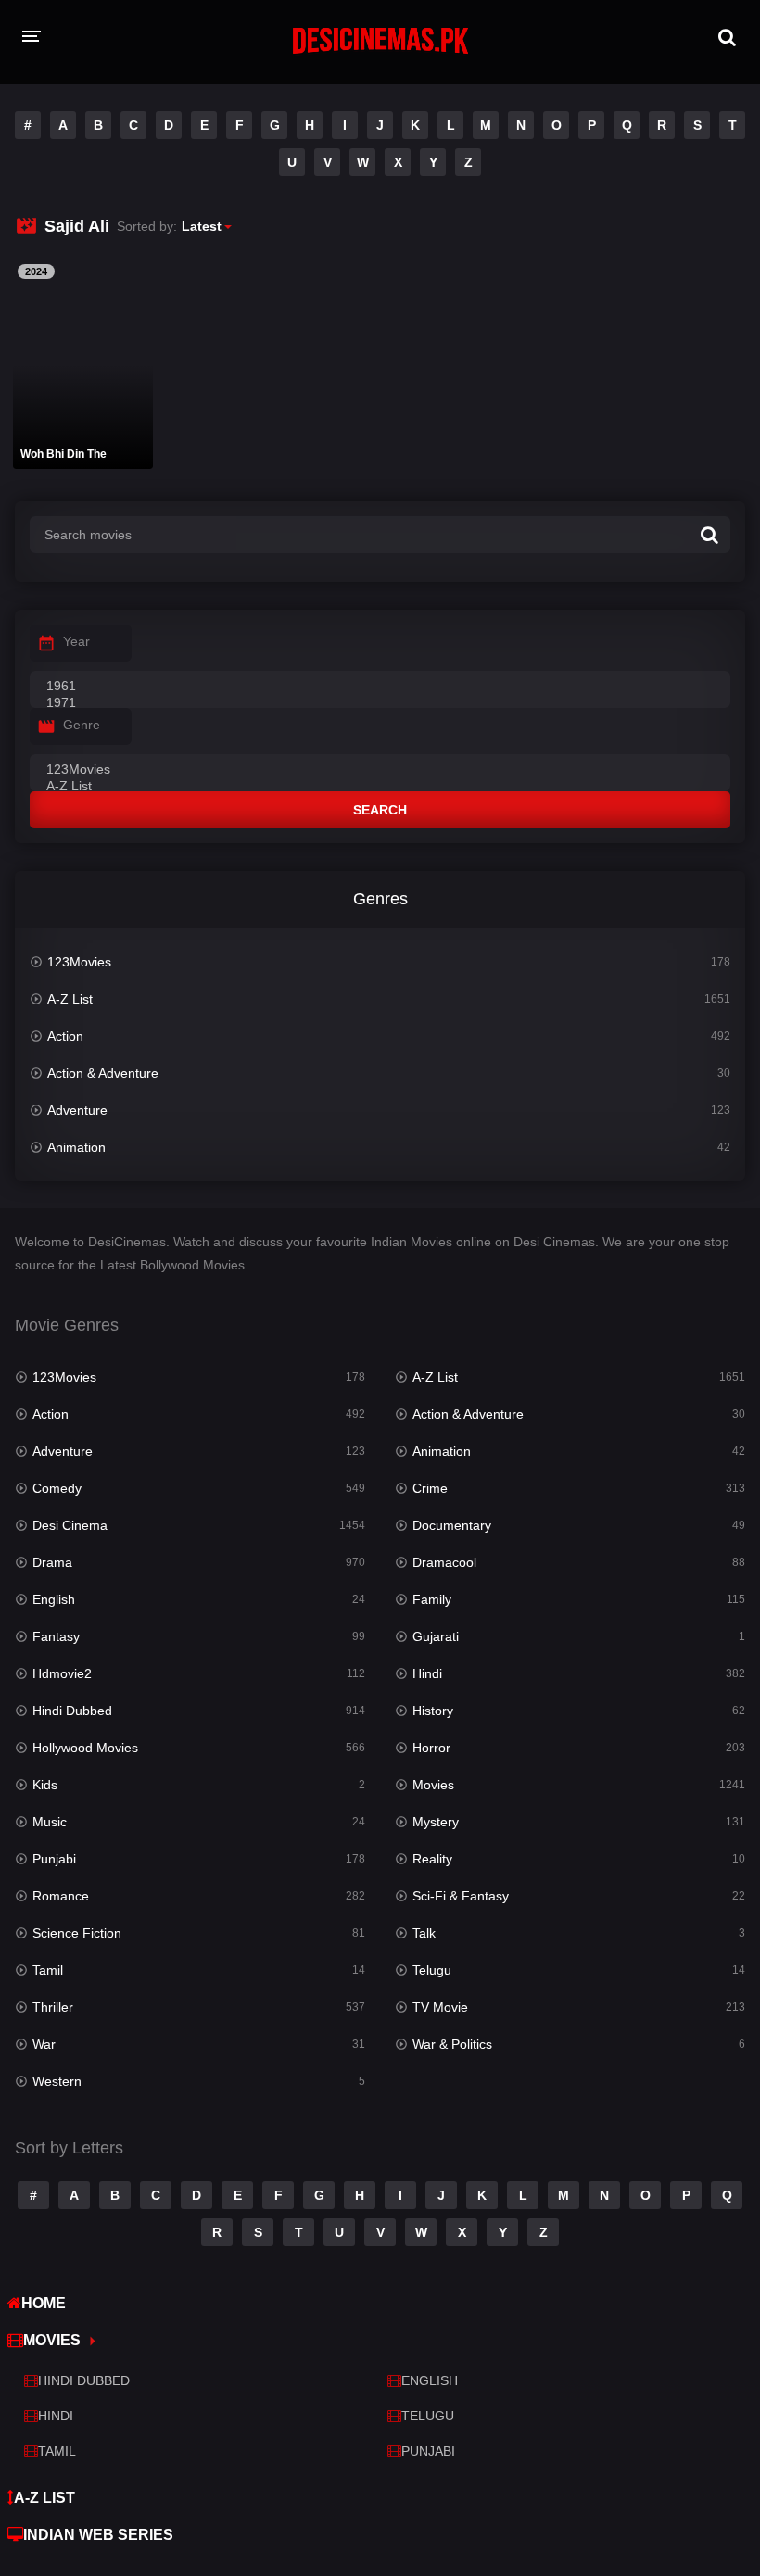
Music (50, 1822)
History (433, 1711)
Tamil (48, 1970)
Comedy (57, 1488)
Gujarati (436, 1636)
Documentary (452, 1525)
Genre (82, 725)
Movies (433, 1785)
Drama (52, 1562)
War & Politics (452, 2044)
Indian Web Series (98, 2535)
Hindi (427, 1673)
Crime (430, 1488)
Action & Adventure (103, 1073)
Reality (432, 1859)
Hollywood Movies (85, 1748)
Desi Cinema (70, 1525)
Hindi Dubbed (72, 1711)
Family (432, 1599)
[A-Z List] (380, 787)
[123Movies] (380, 770)
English (54, 1599)
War (44, 2044)
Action (65, 1036)
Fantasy (56, 1636)
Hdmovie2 (62, 1673)
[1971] (380, 703)
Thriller (53, 2007)
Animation (76, 1147)
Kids (45, 1785)
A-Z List (70, 999)
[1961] (380, 687)
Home (44, 2303)
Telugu (432, 1970)
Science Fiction (77, 1933)
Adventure (77, 1110)
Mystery (436, 1822)
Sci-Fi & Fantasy (461, 1896)
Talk (424, 1933)
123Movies (79, 962)
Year (76, 641)
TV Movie (440, 2007)
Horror (431, 1748)
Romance (61, 1896)
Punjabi (54, 1859)
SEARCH (380, 810)
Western (57, 2081)
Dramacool (444, 1562)
